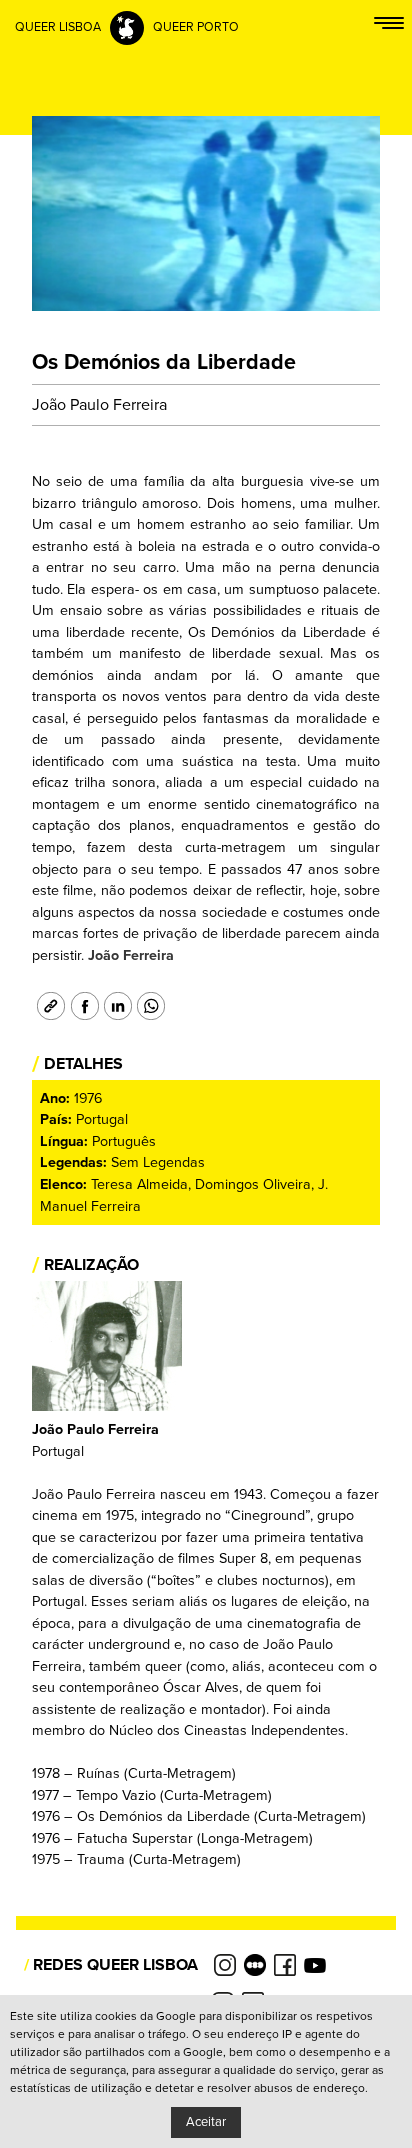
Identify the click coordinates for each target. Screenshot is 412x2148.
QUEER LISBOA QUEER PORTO (127, 27)
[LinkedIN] (115, 1006)
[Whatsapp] (148, 1006)
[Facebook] (81, 1006)
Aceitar (206, 2122)
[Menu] (389, 27)
